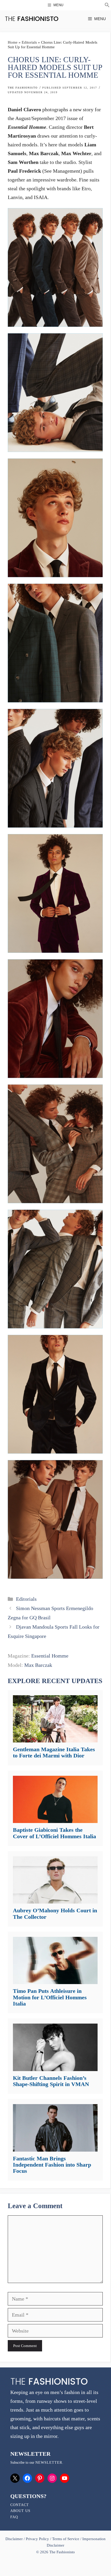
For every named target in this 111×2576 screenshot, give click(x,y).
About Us (20, 2511)
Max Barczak (38, 1665)
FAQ (14, 2517)
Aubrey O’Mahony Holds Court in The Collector (55, 1913)
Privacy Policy (37, 2539)
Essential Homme (50, 1656)
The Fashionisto (23, 88)
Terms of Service (66, 2539)
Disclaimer (15, 2539)
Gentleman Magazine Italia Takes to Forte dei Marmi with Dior (54, 1752)
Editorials (29, 42)
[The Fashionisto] (32, 19)
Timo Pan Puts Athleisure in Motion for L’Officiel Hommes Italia (50, 1997)
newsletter (49, 2463)
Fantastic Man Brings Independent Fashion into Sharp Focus (52, 2165)
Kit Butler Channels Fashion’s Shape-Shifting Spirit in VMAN (51, 2081)
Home (13, 42)
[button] (107, 6)
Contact (20, 2505)
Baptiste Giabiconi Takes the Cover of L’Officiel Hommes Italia (54, 1833)
